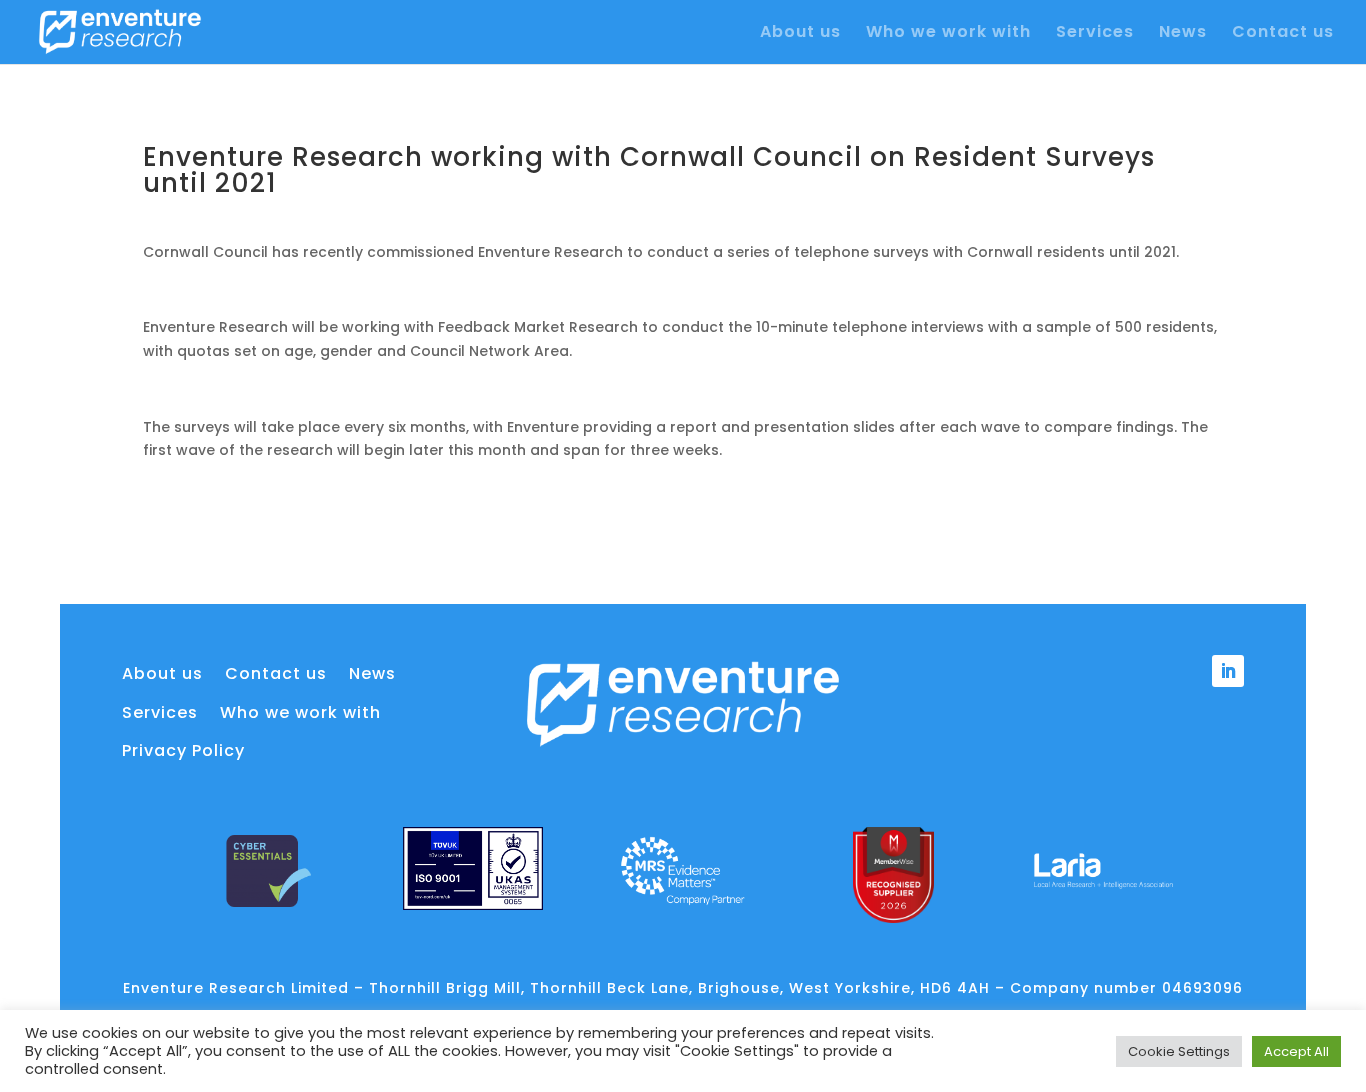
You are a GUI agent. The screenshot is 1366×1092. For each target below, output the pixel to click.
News (1183, 34)
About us (800, 34)
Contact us (1283, 34)
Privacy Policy (183, 751)
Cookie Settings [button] (1179, 1051)
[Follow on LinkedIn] (1228, 671)
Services (1095, 34)
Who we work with (948, 34)
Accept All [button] (1296, 1051)
